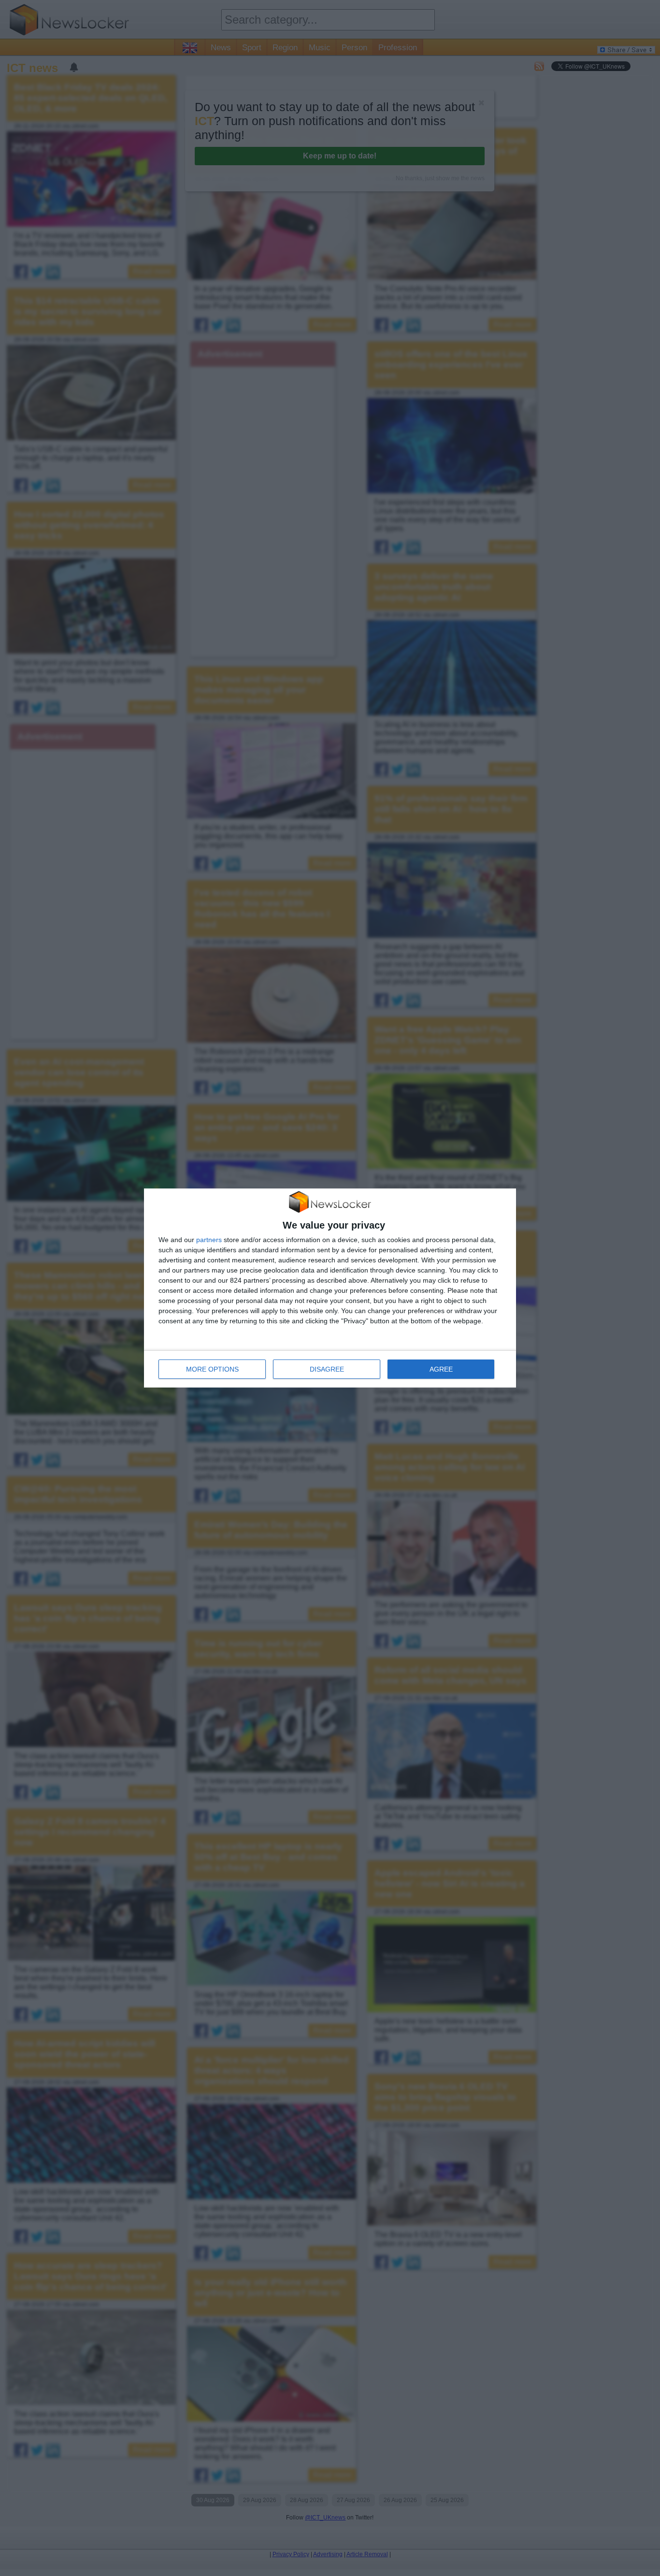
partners (209, 1240)
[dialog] (330, 1288)
